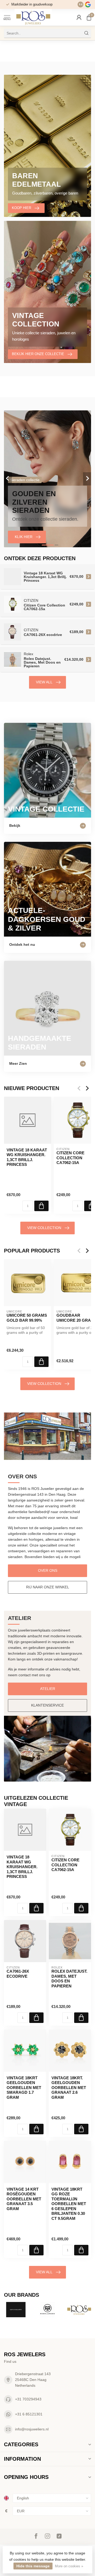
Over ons (48, 1570)
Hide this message (33, 2566)
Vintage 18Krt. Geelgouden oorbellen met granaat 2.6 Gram (69, 2088)
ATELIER (48, 1689)
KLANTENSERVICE (47, 1705)
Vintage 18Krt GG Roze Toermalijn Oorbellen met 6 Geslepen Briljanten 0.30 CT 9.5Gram (69, 2204)
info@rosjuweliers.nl (32, 2429)
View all (44, 682)
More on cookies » (69, 2566)
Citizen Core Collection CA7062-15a (65, 1865)
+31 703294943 (28, 2399)
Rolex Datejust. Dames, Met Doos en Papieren (69, 1978)
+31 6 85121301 (29, 2414)
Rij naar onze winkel (48, 1587)
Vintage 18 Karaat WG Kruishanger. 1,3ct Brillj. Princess (27, 1157)
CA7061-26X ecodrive (18, 1974)
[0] (89, 17)
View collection (44, 1228)
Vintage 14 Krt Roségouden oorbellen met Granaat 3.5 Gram (24, 2199)
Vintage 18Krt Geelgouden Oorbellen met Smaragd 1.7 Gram (24, 2088)
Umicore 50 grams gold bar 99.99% (27, 1318)
